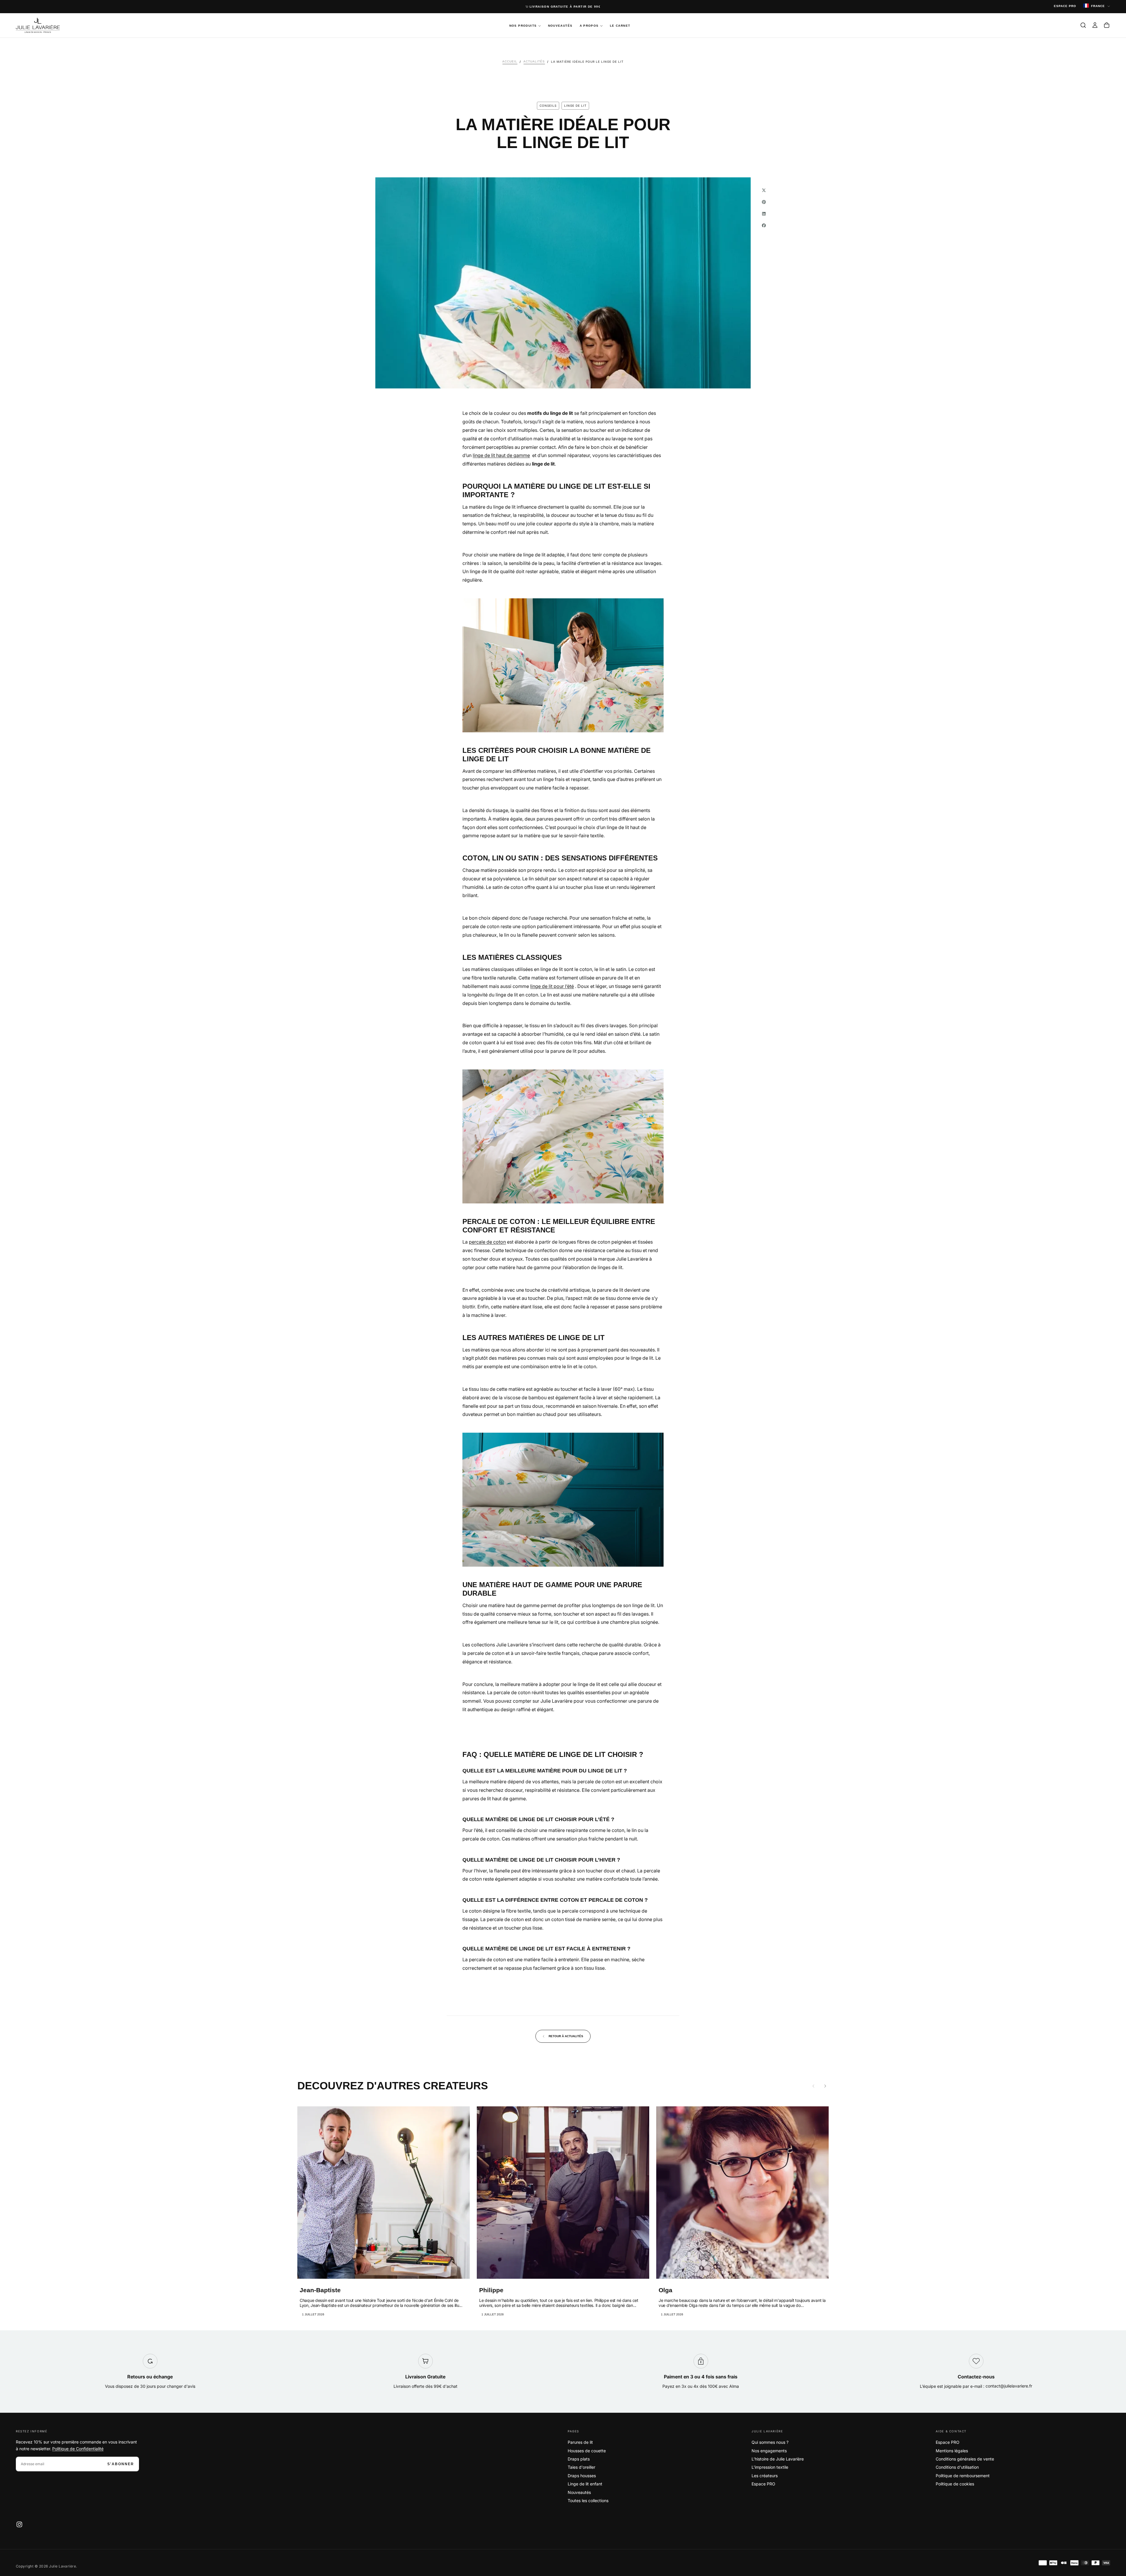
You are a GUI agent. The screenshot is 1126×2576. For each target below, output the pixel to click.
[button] (1083, 25)
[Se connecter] (1095, 25)
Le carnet (620, 26)
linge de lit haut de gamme (501, 455)
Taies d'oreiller (581, 2467)
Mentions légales (952, 2451)
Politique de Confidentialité (78, 2449)
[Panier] (1107, 25)
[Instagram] (19, 2524)
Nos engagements (769, 2451)
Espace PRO (763, 2484)
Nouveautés (560, 26)
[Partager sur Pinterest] (764, 202)
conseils (548, 106)
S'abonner (121, 2464)
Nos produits (523, 26)
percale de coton (487, 1242)
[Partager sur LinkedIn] (764, 214)
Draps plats (579, 2459)
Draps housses (582, 2476)
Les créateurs (765, 2476)
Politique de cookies (955, 2484)
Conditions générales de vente (965, 2459)
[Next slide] (825, 2086)
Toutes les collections (588, 2501)
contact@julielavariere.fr (1009, 2386)
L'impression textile (770, 2467)
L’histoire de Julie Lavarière (778, 2459)
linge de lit (575, 106)
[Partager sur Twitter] (764, 190)
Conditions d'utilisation (957, 2467)
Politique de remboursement (963, 2476)
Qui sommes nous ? (770, 2442)
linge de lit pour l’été (552, 986)
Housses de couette (587, 2451)
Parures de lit (580, 2442)
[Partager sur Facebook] (764, 225)
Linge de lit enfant (585, 2484)
